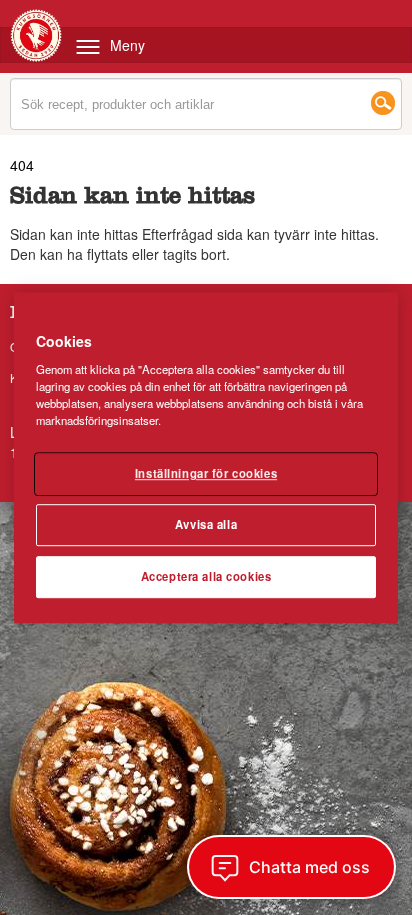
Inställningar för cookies (206, 474)
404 (22, 165)
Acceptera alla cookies (206, 576)
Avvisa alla (206, 524)
